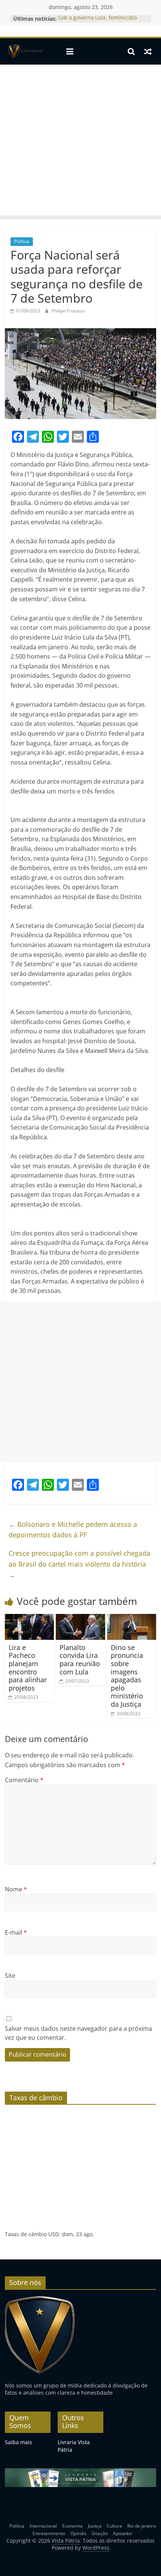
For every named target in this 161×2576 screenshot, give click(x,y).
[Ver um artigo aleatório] (148, 51)
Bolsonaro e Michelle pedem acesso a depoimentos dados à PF (73, 1530)
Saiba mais (19, 2442)
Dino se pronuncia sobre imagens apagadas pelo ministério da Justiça (127, 1676)
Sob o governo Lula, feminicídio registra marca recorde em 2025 (98, 22)
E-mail (16, 1932)
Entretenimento (49, 2533)
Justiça (95, 2526)
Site (10, 1976)
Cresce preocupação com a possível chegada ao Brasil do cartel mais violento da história (79, 1564)
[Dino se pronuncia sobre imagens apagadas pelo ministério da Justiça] (132, 1618)
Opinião (78, 2533)
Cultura (114, 2526)
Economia (72, 2526)
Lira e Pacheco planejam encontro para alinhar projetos (28, 1668)
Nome (16, 1889)
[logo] (40, 2299)
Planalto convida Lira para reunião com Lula (80, 1660)
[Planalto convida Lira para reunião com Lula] (80, 1618)
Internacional (43, 2526)
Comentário (24, 1780)
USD (54, 2234)
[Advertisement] (80, 142)
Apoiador (123, 2533)
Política (22, 241)
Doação (100, 2533)
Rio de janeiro (142, 2526)
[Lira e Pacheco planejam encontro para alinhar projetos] (29, 1618)
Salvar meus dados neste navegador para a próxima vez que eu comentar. (78, 2033)
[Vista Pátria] (25, 51)
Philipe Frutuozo (68, 311)
